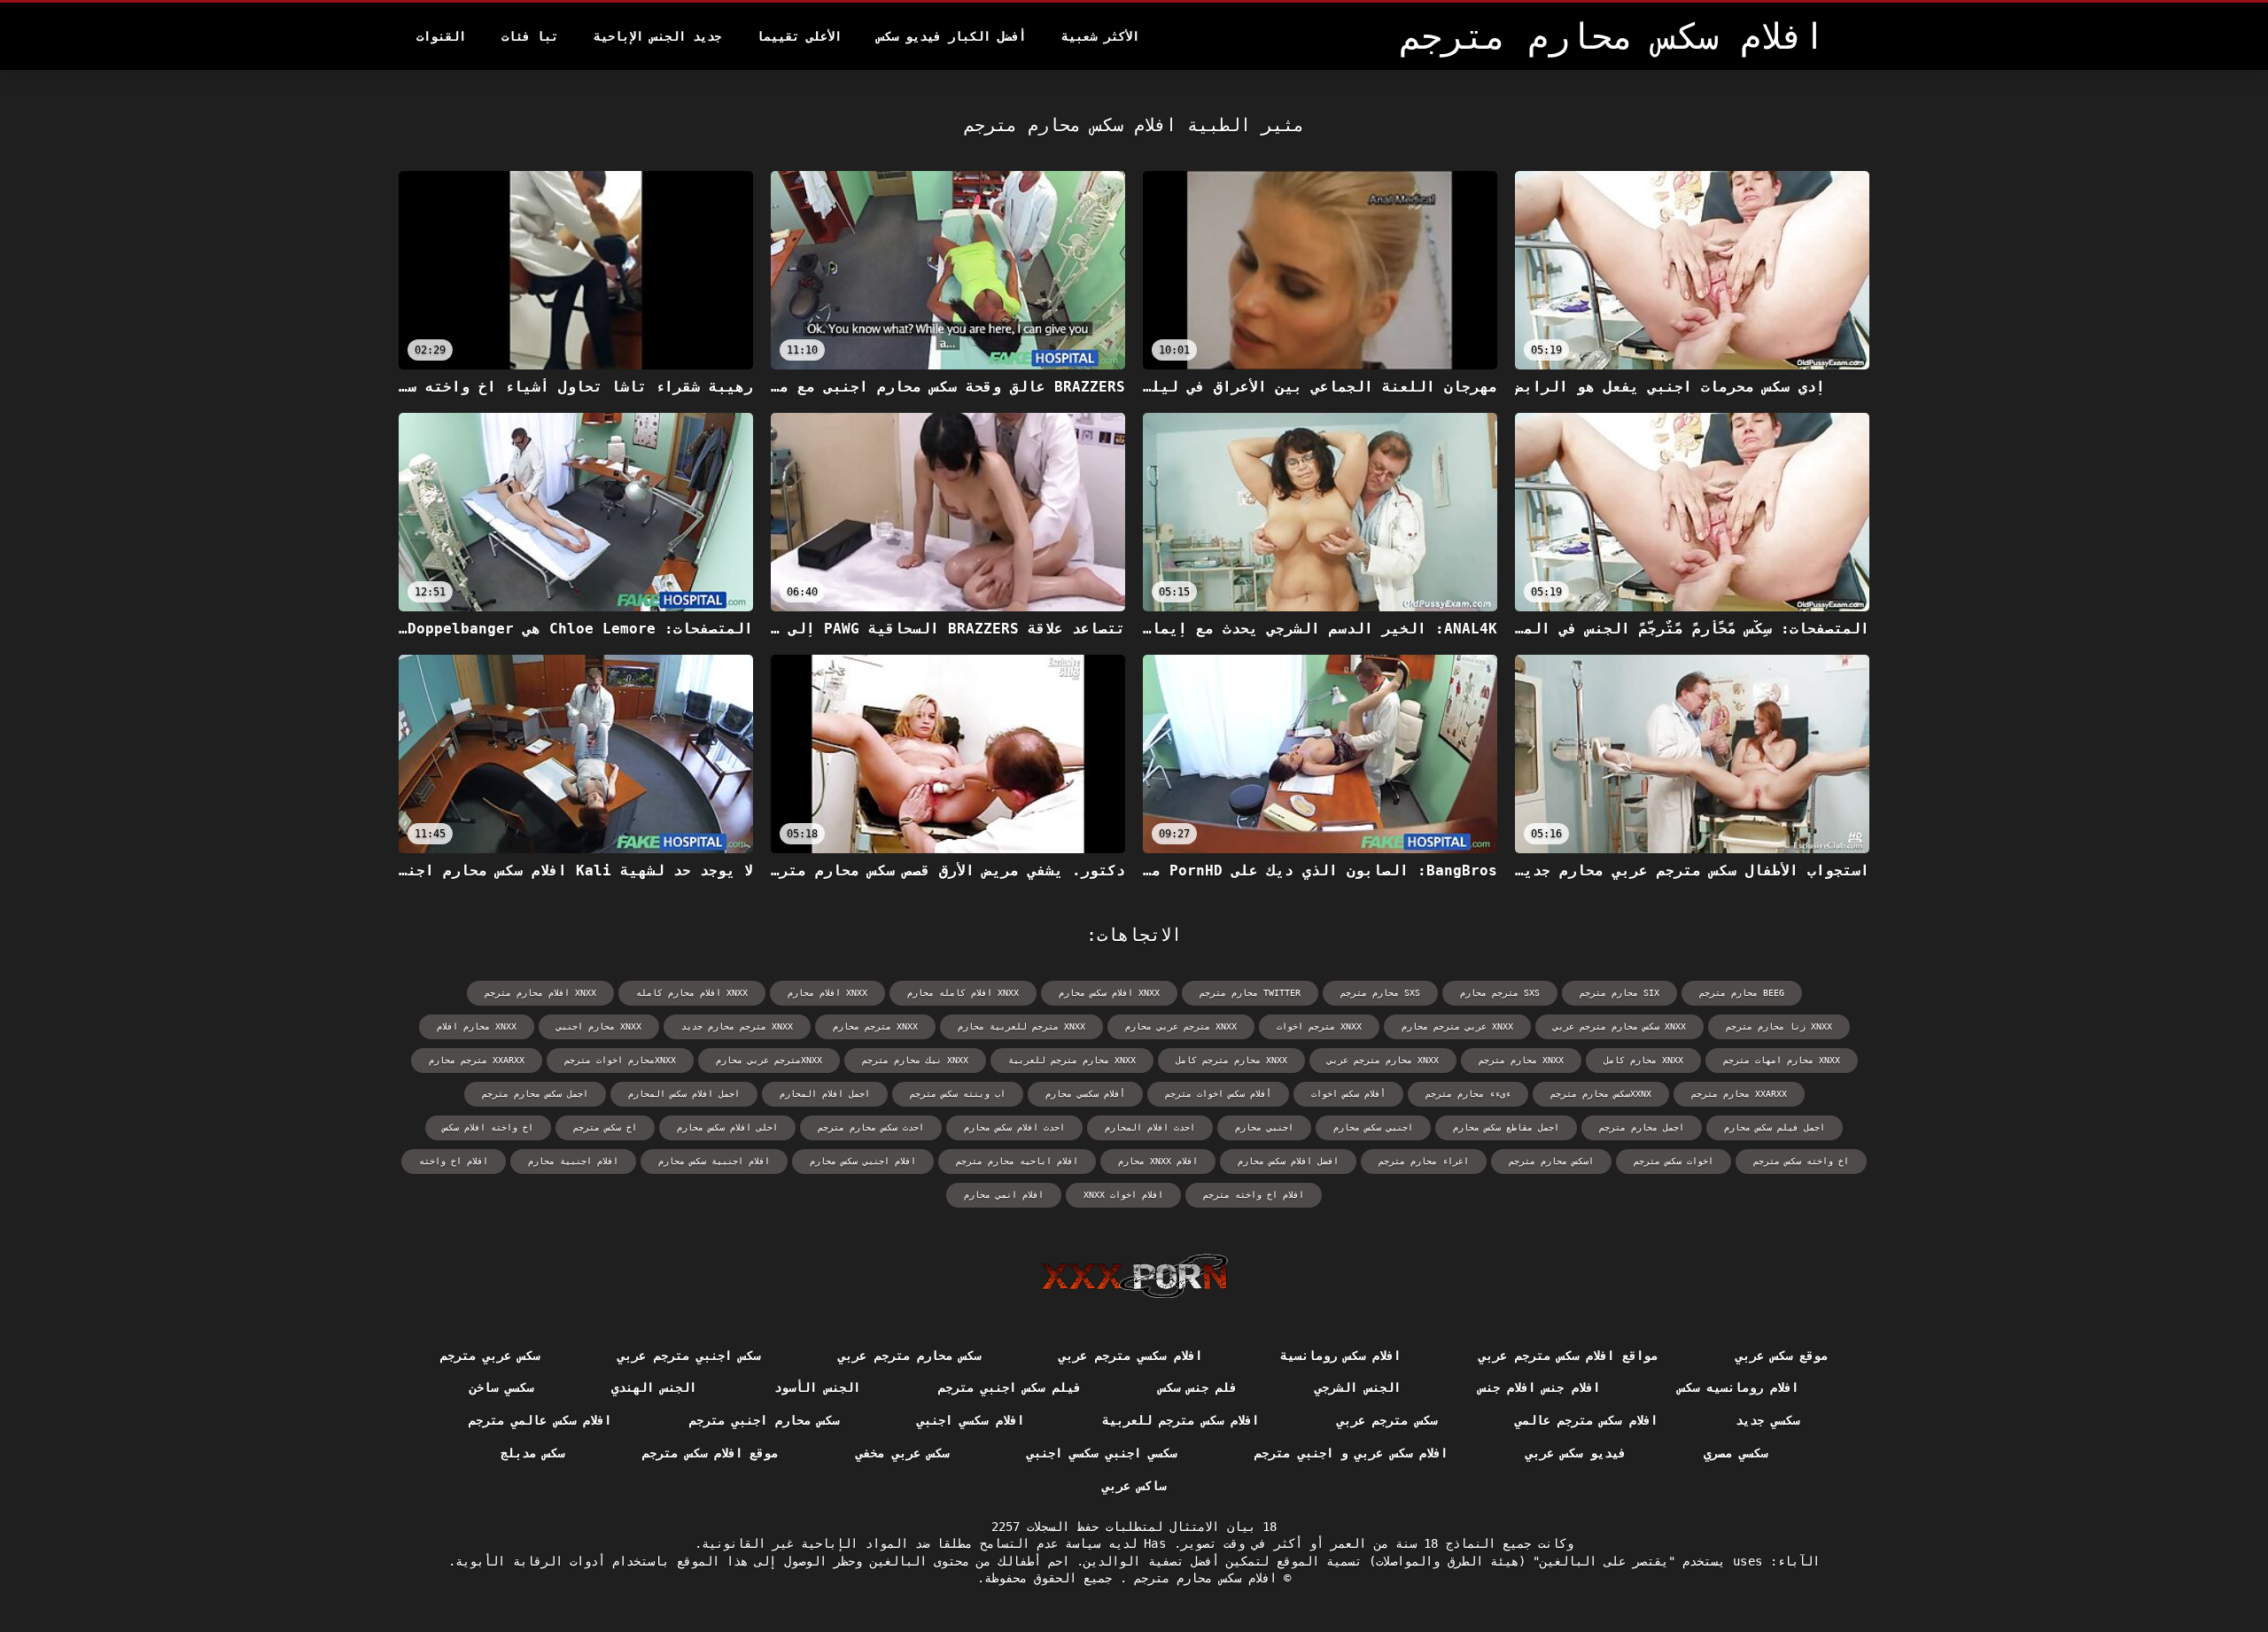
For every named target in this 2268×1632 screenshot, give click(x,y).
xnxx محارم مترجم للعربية (1072, 1060)
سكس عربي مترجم (490, 1356)
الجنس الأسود (817, 1387)
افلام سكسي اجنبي (971, 1420)
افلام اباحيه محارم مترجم (1017, 1161)
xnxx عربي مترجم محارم (1457, 1026)
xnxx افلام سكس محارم (1109, 993)
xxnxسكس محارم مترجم (1601, 1094)
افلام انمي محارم (1004, 1195)
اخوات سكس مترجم (1674, 1161)
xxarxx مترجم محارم (477, 1060)
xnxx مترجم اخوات (1319, 1026)
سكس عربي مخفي (902, 1453)
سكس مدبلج (532, 1453)
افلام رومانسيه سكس (1739, 1387)
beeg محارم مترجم (1742, 993)
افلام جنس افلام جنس (1539, 1387)
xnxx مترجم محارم (875, 1026)
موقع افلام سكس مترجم (710, 1453)
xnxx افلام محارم (827, 993)
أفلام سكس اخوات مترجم (1218, 1094)
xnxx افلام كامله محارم (963, 993)
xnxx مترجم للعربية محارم (1021, 1026)
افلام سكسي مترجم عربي (1130, 1356)
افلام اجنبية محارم (573, 1161)
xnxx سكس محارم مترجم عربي (1619, 1026)
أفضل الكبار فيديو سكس (951, 36)
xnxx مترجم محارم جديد (737, 1026)
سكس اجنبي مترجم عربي (689, 1356)
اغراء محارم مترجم (1424, 1161)
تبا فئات (530, 36)
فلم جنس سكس (1198, 1387)
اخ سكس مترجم (605, 1127)
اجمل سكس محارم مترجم (535, 1094)
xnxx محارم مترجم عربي (1383, 1060)
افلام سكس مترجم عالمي (1586, 1420)
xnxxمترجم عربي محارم (769, 1060)
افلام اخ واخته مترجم (1254, 1195)
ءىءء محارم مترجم (1468, 1094)
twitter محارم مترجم (1250, 993)
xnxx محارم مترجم (1521, 1060)
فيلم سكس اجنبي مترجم (1010, 1387)
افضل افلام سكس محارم (1288, 1161)
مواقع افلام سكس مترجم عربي (1568, 1356)
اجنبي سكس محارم (1373, 1127)
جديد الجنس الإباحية (657, 36)
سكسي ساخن (501, 1387)
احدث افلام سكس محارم (1014, 1127)
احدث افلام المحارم (1150, 1127)
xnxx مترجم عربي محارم (1181, 1026)
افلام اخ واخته (454, 1161)
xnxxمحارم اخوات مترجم (620, 1060)
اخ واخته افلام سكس (488, 1127)
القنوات (441, 36)
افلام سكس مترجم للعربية (1181, 1420)
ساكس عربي (1134, 1486)
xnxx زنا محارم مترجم (1779, 1026)
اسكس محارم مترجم (1551, 1161)
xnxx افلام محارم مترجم (540, 993)
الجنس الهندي (654, 1387)
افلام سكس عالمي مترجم (540, 1420)
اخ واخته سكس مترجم (1801, 1161)
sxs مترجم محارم (1500, 993)
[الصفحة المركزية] (1134, 1276)
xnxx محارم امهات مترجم (1782, 1060)
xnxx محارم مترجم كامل (1231, 1060)
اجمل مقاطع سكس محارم (1506, 1127)
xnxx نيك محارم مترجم (915, 1060)
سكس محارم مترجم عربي (909, 1356)
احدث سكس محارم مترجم (871, 1127)
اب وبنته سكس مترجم (958, 1094)
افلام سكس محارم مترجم (1202, 1578)
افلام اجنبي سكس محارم (863, 1161)
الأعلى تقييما (799, 36)
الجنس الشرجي (1357, 1387)
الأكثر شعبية (1100, 36)
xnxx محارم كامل (1643, 1060)
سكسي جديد (1767, 1420)
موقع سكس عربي (1782, 1356)
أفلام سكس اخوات (1348, 1094)
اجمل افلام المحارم (825, 1094)
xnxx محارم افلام (477, 1026)
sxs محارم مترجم (1380, 993)
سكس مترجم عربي (1387, 1420)
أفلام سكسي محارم (1085, 1094)
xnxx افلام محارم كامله (692, 993)
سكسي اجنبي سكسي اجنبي (1102, 1453)
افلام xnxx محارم (1158, 1161)
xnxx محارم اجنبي (599, 1026)
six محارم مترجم (1619, 993)
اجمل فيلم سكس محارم (1775, 1127)
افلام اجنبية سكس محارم (714, 1161)
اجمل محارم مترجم (1642, 1127)
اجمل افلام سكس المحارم (684, 1094)
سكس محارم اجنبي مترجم (764, 1420)
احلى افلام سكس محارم (727, 1127)
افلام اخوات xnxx (1123, 1195)
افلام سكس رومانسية (1341, 1356)
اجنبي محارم (1264, 1127)
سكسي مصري (1736, 1453)
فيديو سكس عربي (1576, 1453)
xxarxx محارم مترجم (1739, 1094)
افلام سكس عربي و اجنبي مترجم (1351, 1453)
